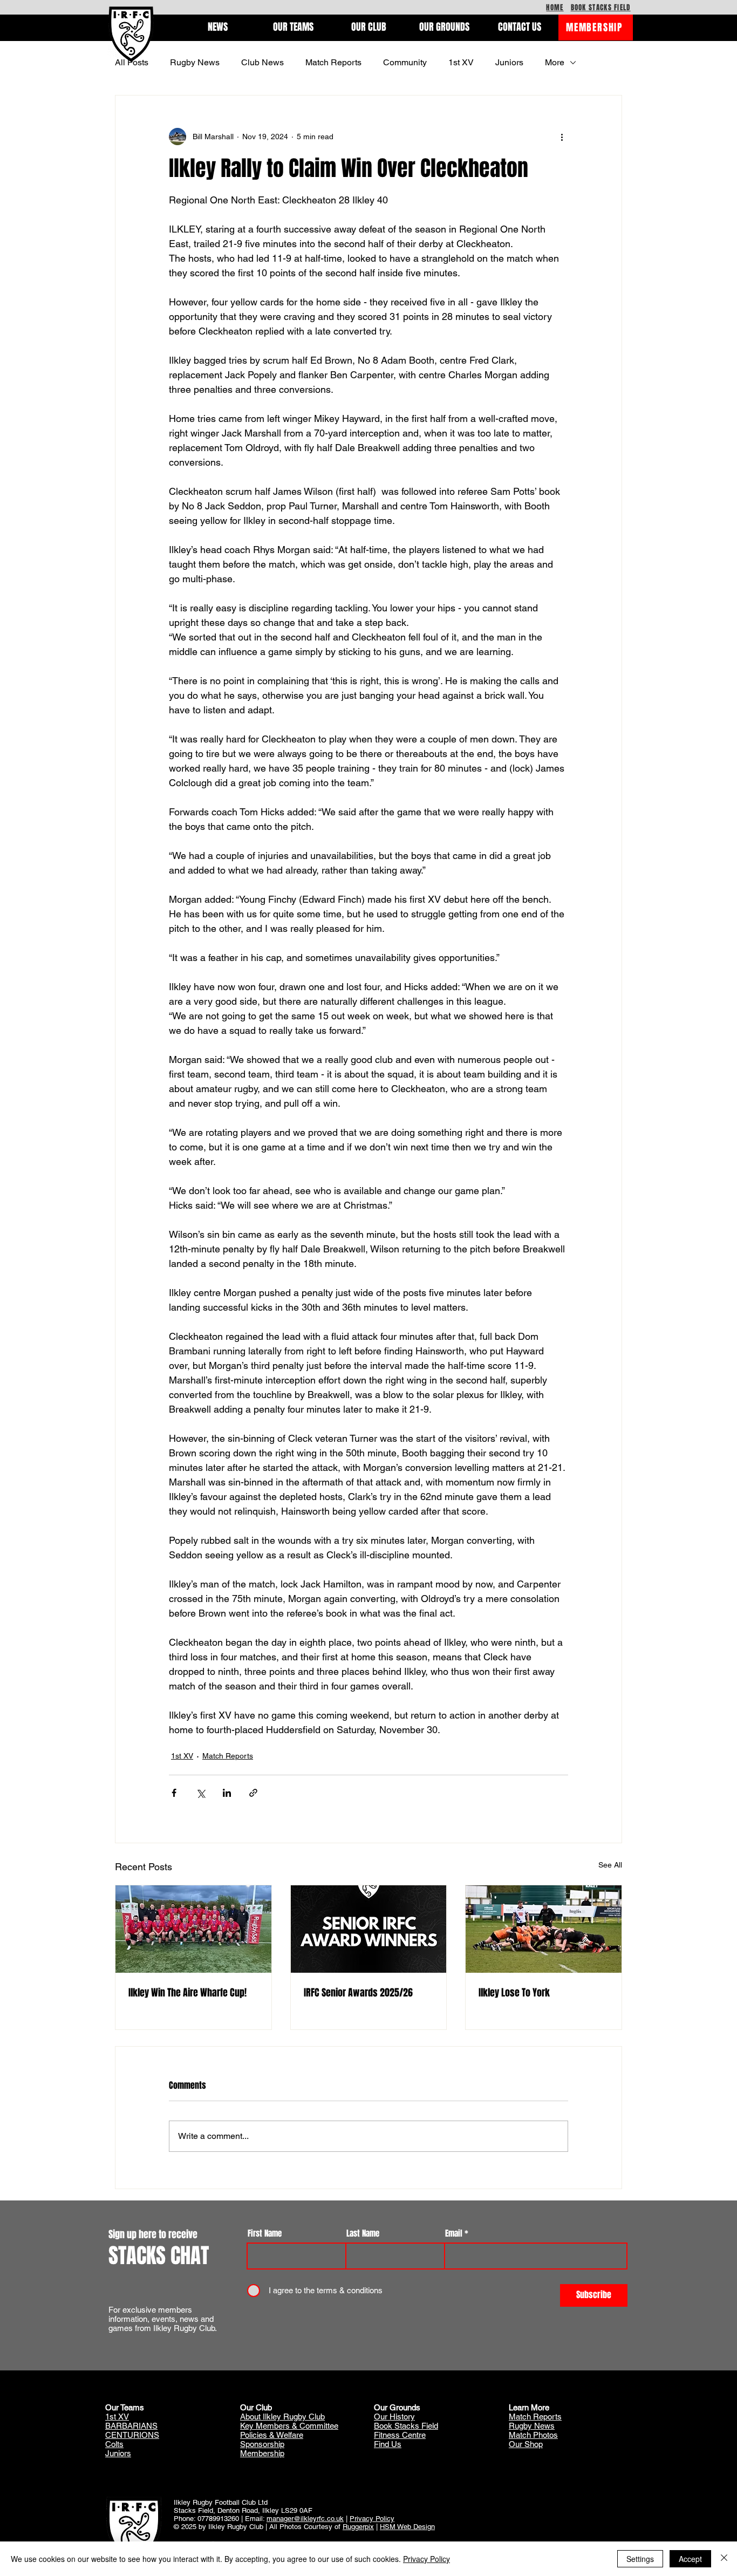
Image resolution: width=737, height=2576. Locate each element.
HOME (555, 7)
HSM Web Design (407, 2527)
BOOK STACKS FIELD (601, 7)
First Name (265, 2234)
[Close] (724, 2559)
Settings (640, 2559)
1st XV (461, 62)
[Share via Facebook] (174, 1793)
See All (610, 1865)
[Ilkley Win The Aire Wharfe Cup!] (193, 1929)
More (555, 62)
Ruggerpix (358, 2527)
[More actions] (562, 137)
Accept (690, 2559)
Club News (262, 62)
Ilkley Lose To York (514, 1993)
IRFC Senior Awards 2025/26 (358, 1993)
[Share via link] (253, 1793)
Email (454, 2234)
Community (405, 62)
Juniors (509, 62)
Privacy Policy (372, 2519)
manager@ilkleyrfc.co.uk (305, 2519)
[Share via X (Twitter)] (200, 1793)
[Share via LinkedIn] (227, 1793)
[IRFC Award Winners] (369, 1929)
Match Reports (333, 62)
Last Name (363, 2234)
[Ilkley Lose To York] (544, 1929)
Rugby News (195, 62)
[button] (217, 27)
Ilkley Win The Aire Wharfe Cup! (187, 1993)
